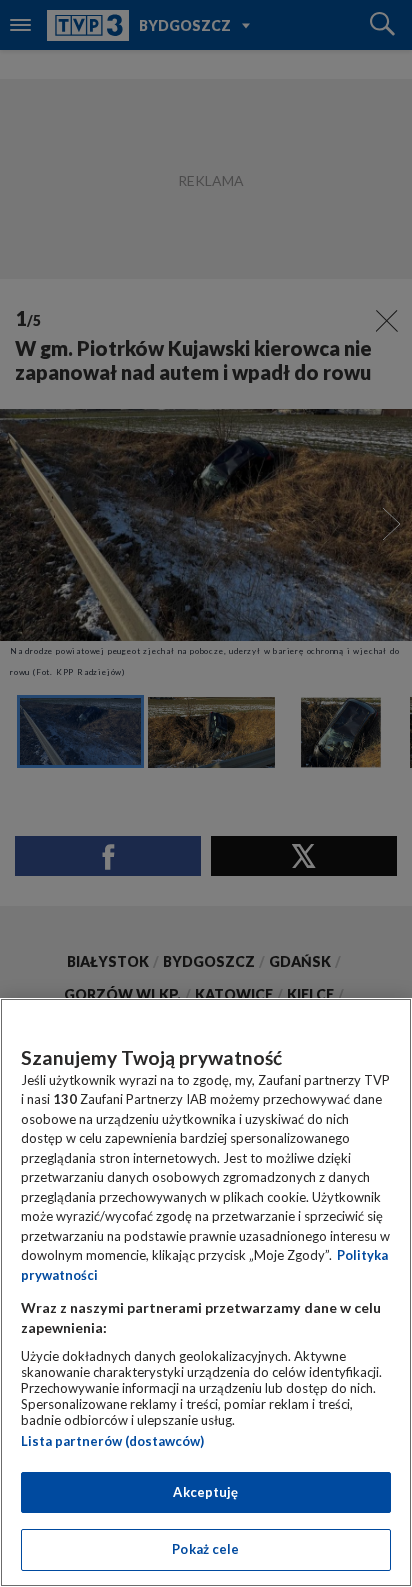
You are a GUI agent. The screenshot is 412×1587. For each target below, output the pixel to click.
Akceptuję (205, 1492)
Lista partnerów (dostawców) (112, 1441)
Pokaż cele (205, 1549)
